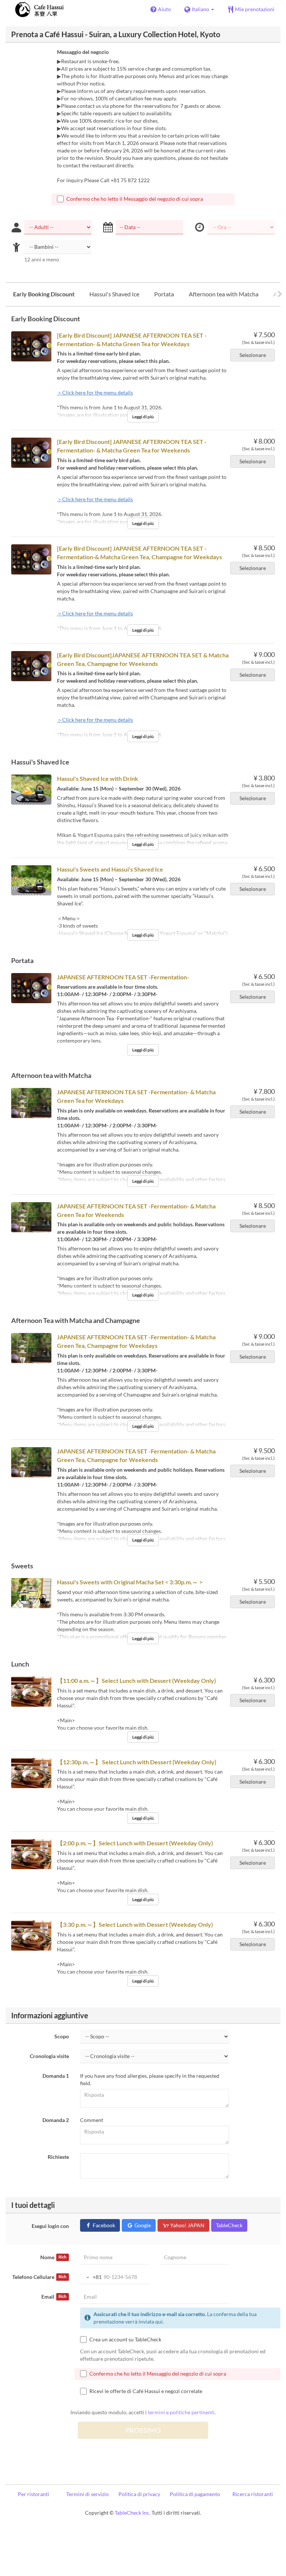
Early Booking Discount (44, 294)
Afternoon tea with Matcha (224, 294)
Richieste (58, 2157)
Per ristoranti (34, 2494)
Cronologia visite (49, 2056)
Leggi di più (143, 417)
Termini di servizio (88, 2494)
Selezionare (253, 355)
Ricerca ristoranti (253, 2494)
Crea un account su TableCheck (125, 2339)
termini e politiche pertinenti (181, 2412)
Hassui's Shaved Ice (114, 294)
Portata (164, 294)
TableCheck (229, 2225)
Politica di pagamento (195, 2494)
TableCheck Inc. (133, 2513)
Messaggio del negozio (83, 52)
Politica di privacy (139, 2494)
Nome (53, 2257)
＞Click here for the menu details (95, 392)
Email (54, 2297)
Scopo (62, 2036)
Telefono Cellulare (39, 2277)
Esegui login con (50, 2226)
